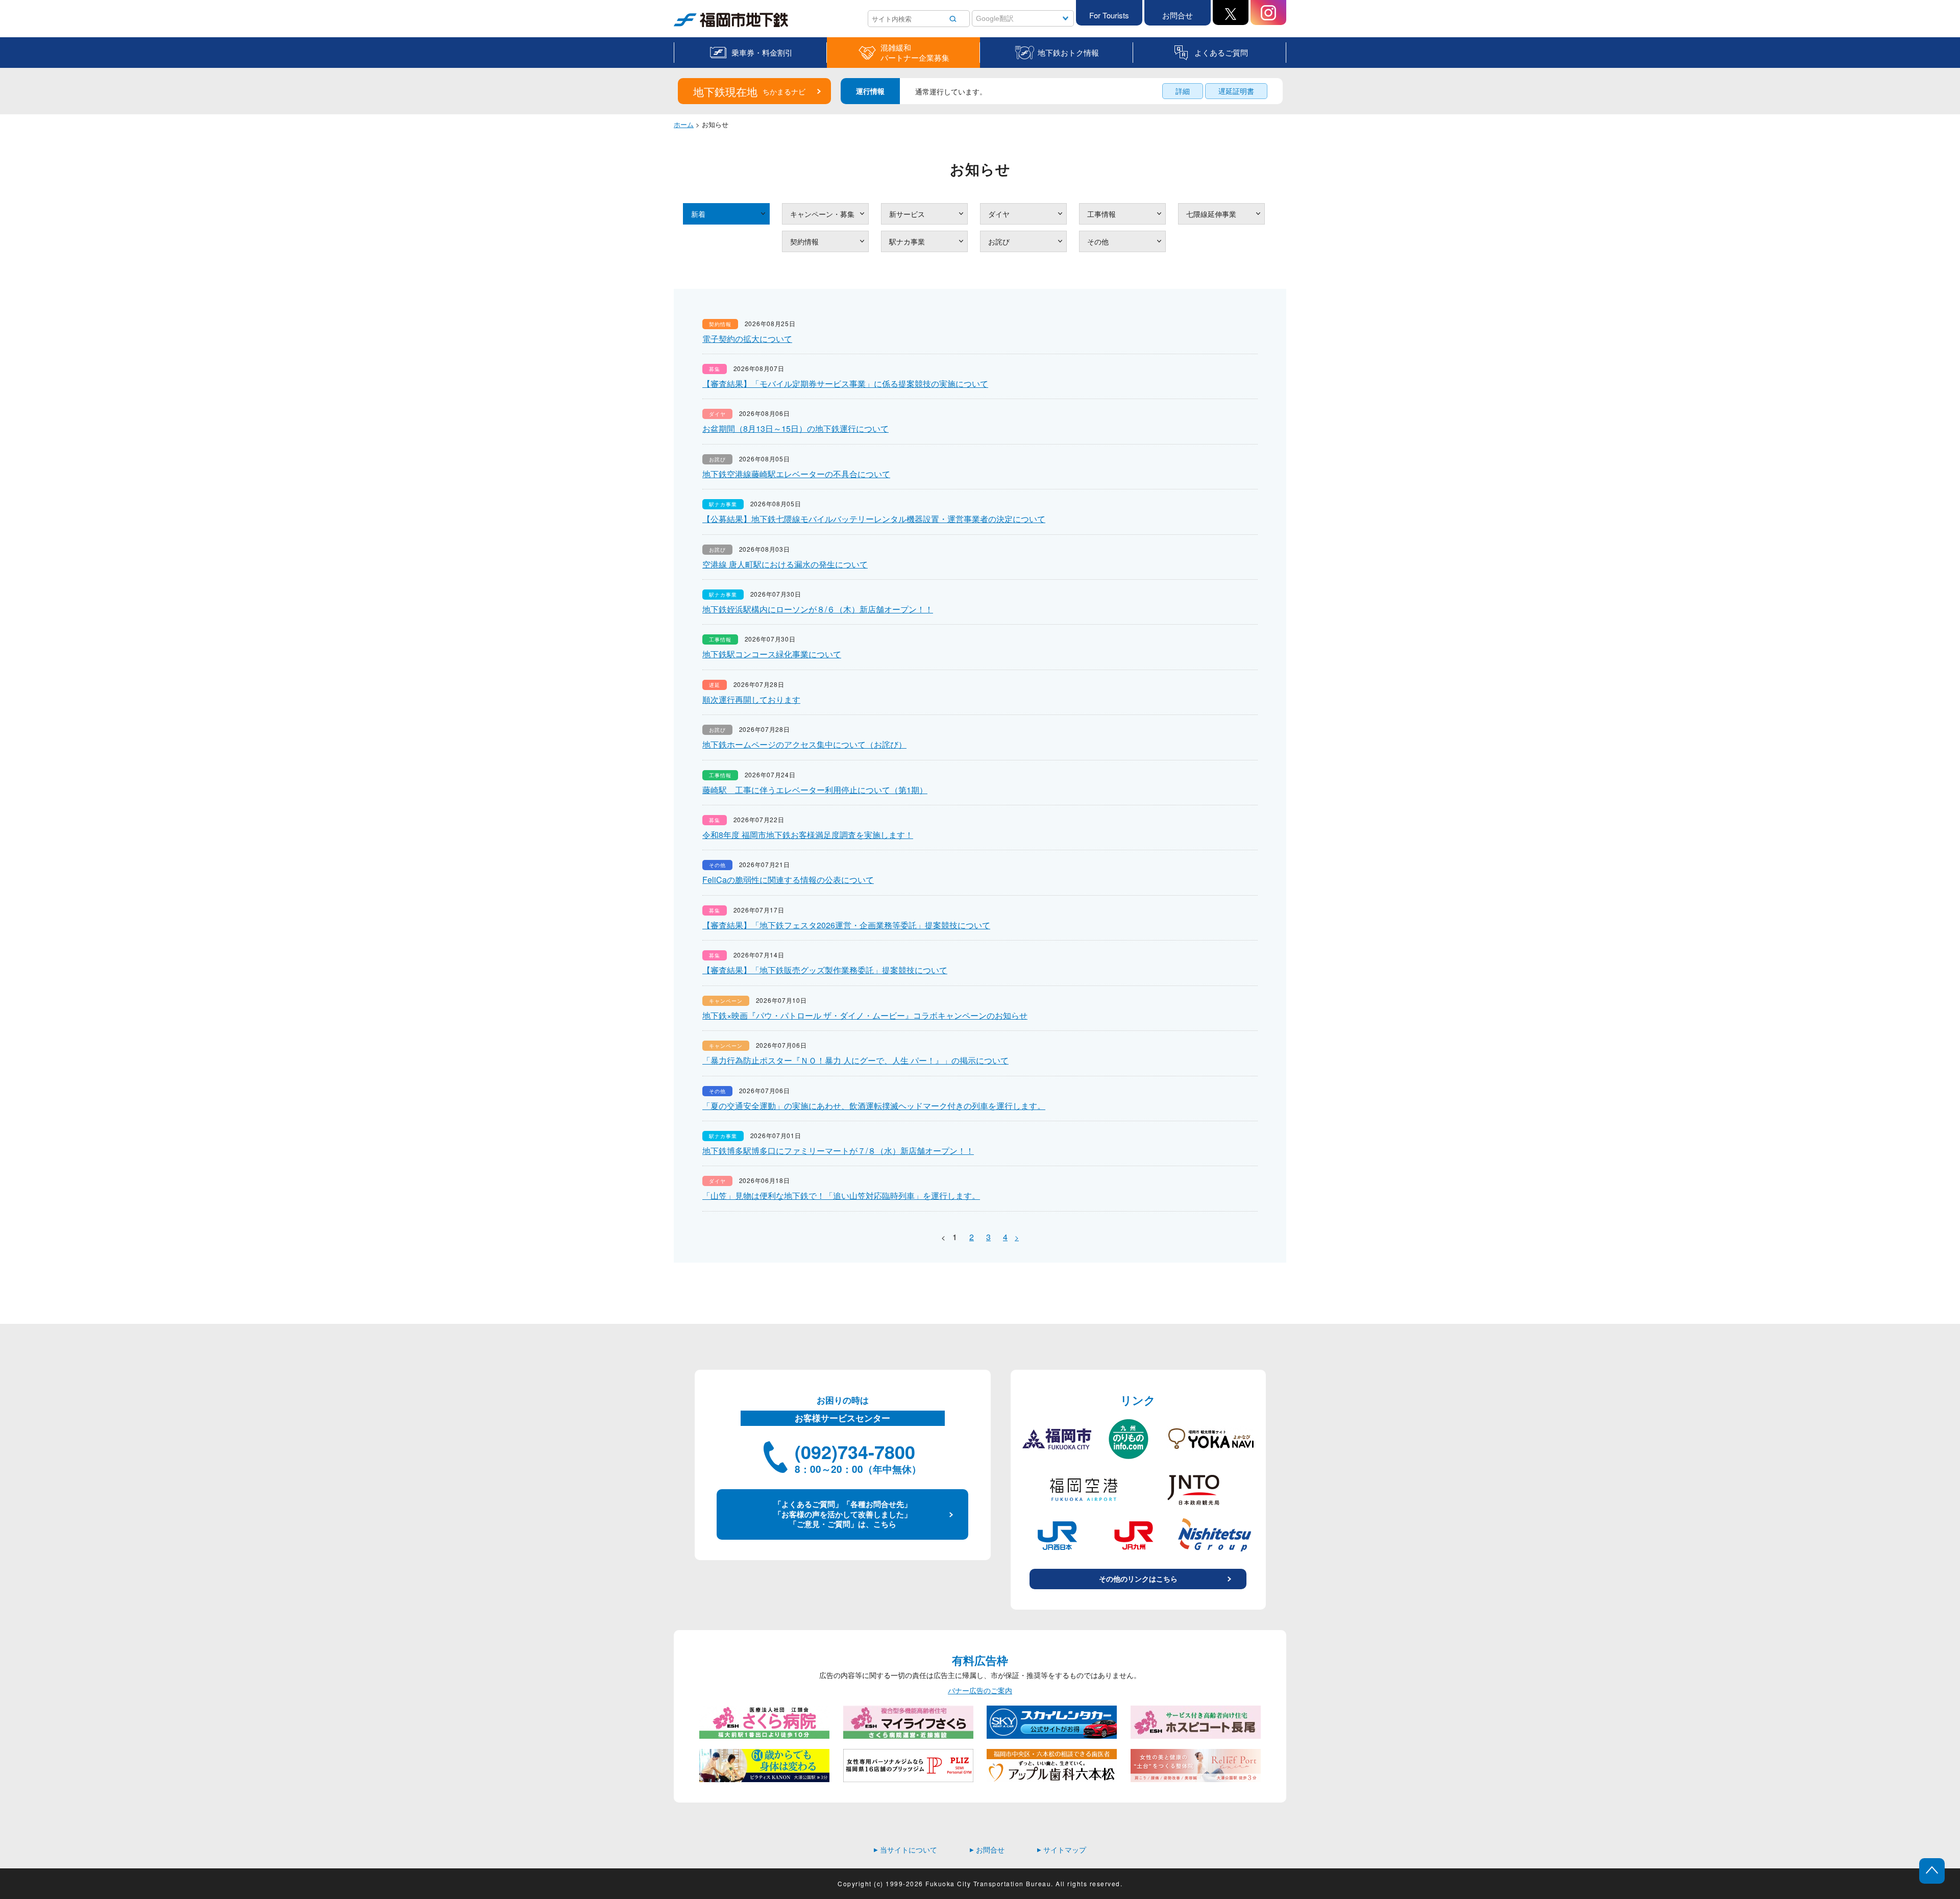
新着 (698, 214)
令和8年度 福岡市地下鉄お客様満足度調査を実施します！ (808, 835)
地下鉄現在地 (749, 91)
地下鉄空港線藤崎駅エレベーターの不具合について (796, 474)
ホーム (684, 124)
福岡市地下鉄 (695, 27)
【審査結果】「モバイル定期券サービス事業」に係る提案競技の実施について (845, 384)
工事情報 (1101, 214)
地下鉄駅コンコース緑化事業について (772, 654)
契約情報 (804, 241)
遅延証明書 (1236, 91)
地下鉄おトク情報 (1068, 52)
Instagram (1268, 13)
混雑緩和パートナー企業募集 (915, 53)
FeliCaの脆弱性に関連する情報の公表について (788, 880)
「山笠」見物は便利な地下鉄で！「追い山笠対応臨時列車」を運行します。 (841, 1195)
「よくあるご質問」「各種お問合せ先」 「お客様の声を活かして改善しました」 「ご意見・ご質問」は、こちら (843, 1514)
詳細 (1183, 91)
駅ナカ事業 (907, 241)
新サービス (907, 214)
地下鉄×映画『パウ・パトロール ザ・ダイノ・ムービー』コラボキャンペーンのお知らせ (865, 1015)
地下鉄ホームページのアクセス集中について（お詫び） (804, 744)
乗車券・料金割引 (762, 52)
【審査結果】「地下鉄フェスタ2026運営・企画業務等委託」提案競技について (846, 925)
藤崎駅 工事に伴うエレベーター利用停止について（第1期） (815, 790)
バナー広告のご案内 (980, 1691)
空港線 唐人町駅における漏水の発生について (785, 564)
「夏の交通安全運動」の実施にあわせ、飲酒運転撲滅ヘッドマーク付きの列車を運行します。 (874, 1106)
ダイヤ (999, 214)
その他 (1098, 241)
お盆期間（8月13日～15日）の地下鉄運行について (795, 428)
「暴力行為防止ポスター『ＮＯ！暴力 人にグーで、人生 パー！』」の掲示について (855, 1060)
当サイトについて (905, 1849)
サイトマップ (1062, 1849)
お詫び (999, 241)
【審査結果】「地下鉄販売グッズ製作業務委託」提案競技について (825, 970)
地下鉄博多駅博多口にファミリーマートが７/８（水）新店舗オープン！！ (838, 1151)
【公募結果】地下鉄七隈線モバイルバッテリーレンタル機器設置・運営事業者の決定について (874, 519)
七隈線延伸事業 (1211, 214)
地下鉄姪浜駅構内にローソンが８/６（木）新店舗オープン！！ (818, 609)
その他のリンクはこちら (1138, 1579)
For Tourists (1109, 15)
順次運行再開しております (751, 699)
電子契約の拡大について (747, 339)
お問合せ (1178, 15)
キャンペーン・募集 (822, 214)
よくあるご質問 (1221, 52)
